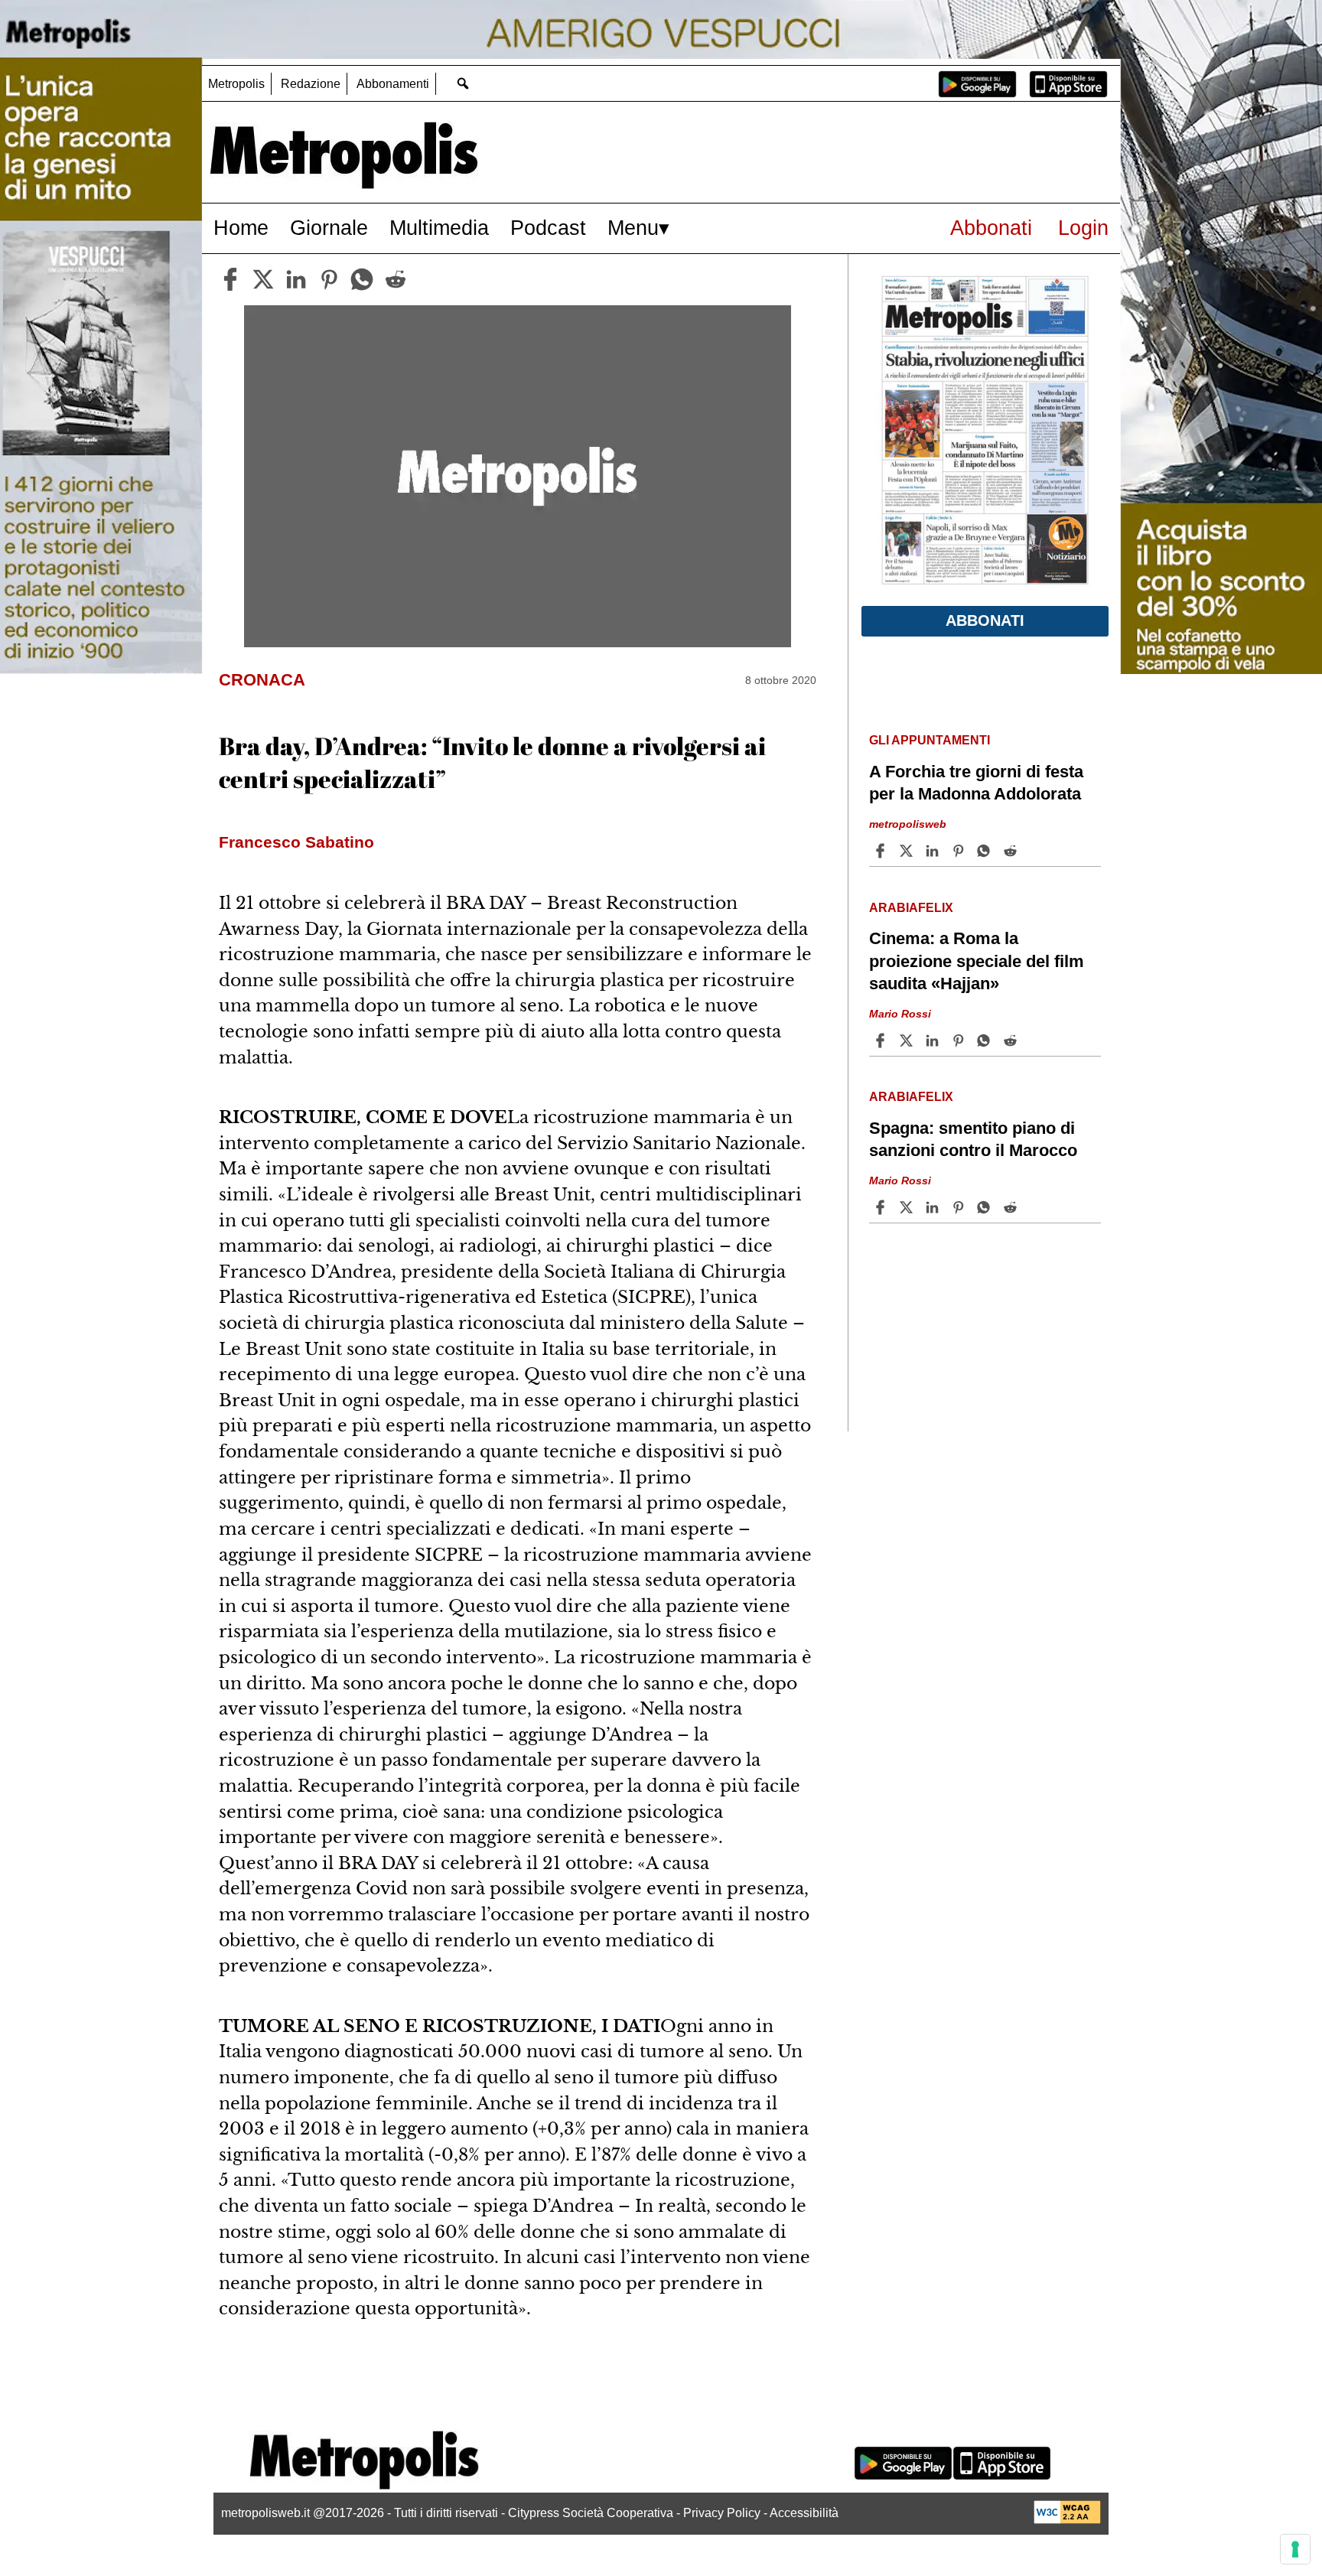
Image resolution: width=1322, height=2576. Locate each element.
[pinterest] (329, 279)
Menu (633, 228)
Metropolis (236, 84)
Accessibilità (804, 2513)
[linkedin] (296, 279)
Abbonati (991, 228)
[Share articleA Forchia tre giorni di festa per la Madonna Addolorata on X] (908, 851)
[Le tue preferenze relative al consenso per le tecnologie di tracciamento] (1295, 2549)
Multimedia (439, 228)
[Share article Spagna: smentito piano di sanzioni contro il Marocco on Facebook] (882, 1207)
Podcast (548, 228)
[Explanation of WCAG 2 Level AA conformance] (1067, 2520)
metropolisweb (908, 824)
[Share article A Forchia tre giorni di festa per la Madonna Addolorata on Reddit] (1012, 851)
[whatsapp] (362, 279)
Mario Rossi (900, 1014)
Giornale (329, 228)
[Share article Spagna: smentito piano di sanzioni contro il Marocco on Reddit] (1012, 1207)
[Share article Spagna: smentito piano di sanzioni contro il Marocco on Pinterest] (960, 1207)
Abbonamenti (393, 84)
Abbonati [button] (985, 620)
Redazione (311, 84)
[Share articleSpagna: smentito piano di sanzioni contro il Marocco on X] (908, 1207)
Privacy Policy (722, 2513)
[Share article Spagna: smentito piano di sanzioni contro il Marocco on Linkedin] (934, 1207)
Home (241, 228)
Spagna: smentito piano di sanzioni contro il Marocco (973, 1139)
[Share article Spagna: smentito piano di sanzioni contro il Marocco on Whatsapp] (986, 1207)
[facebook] (230, 279)
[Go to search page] (462, 83)
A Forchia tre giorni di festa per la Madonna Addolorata (976, 783)
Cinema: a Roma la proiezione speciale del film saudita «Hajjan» (977, 961)
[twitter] (263, 279)
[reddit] (396, 279)
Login (1083, 228)
